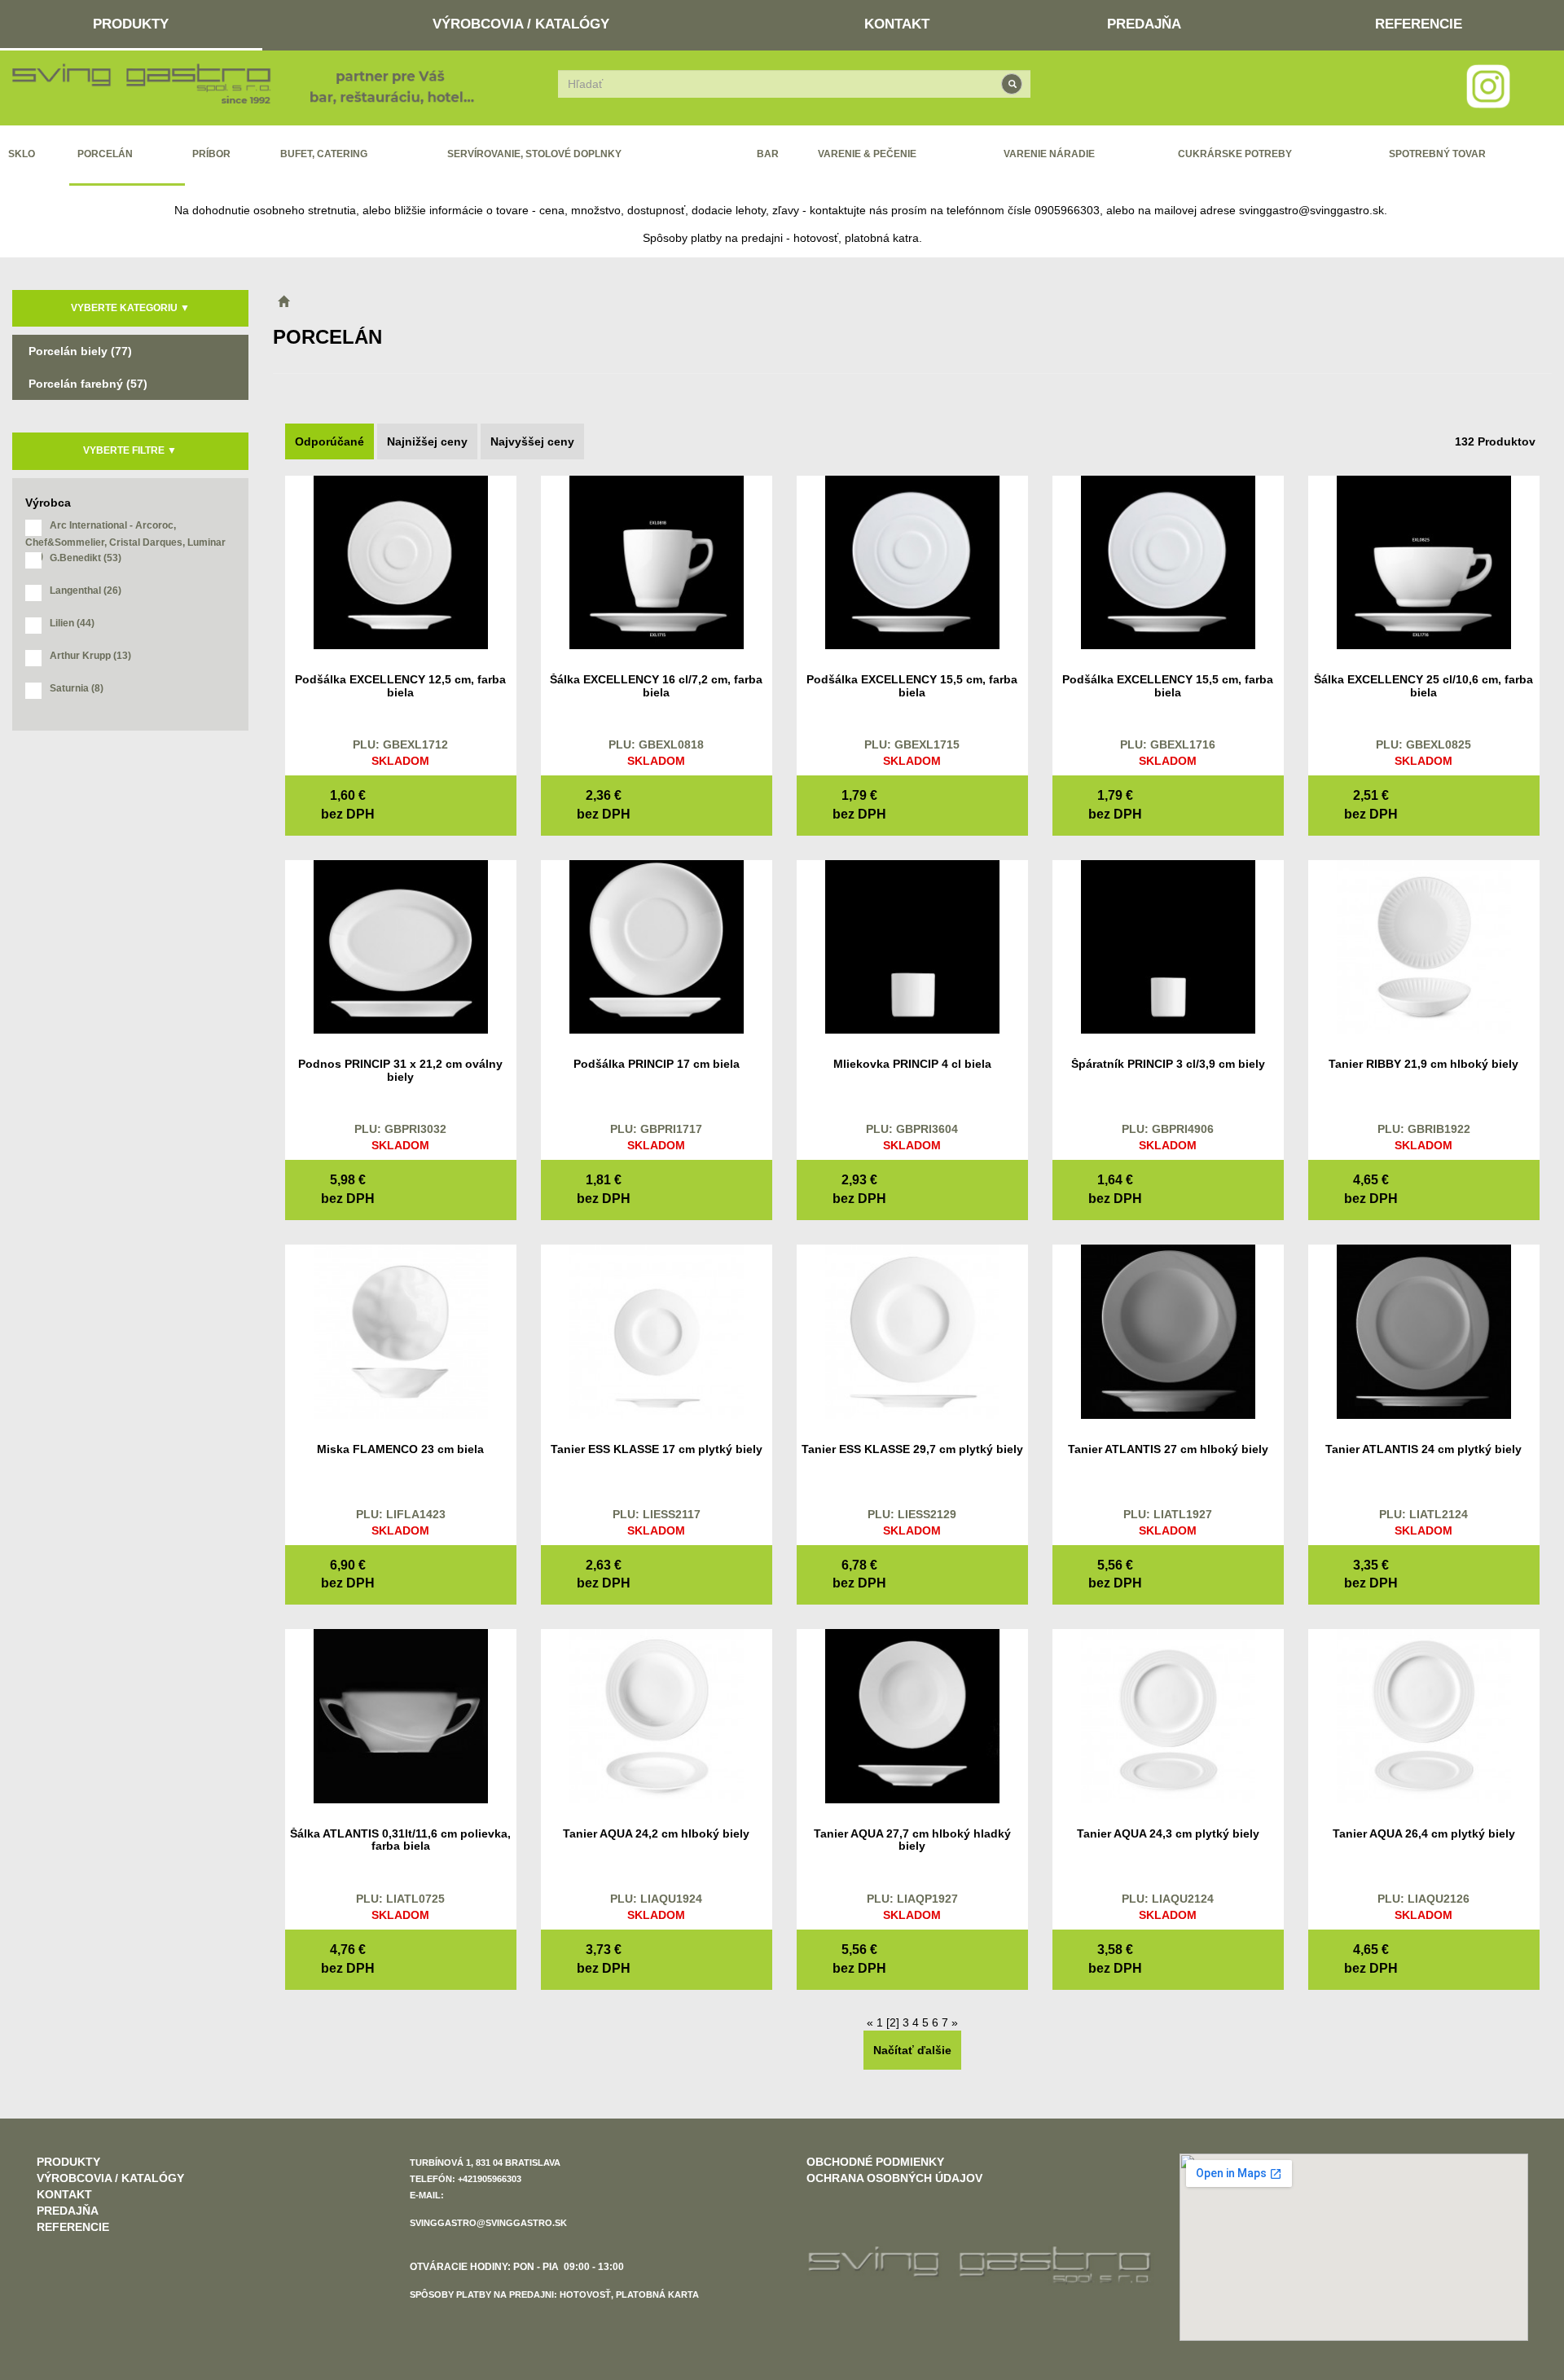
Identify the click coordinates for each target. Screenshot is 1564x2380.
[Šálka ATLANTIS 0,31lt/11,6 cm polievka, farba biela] (401, 1715)
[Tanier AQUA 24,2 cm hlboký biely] (657, 1715)
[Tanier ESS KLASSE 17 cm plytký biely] (657, 1331)
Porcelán (105, 154)
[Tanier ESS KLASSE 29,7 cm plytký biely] (912, 1331)
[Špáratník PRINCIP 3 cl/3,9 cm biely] (1168, 946)
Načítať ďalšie (912, 2050)
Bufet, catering (324, 154)
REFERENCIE (1419, 24)
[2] (893, 2022)
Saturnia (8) (77, 688)
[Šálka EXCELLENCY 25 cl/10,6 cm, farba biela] (1424, 561)
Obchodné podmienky (875, 2162)
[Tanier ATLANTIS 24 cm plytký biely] (1424, 1331)
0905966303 (1067, 210)
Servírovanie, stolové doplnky (534, 154)
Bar (768, 154)
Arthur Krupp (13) (90, 656)
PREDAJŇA (1144, 24)
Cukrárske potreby (1235, 154)
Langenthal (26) (86, 591)
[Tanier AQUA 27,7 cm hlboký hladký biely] (912, 1715)
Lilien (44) (72, 623)
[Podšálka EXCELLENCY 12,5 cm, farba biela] (401, 561)
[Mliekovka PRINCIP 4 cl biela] (912, 946)
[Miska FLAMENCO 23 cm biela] (401, 1331)
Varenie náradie (1049, 154)
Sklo (22, 154)
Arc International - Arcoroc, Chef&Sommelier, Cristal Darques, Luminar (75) (125, 531)
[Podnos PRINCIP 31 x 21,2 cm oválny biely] (401, 946)
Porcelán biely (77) (80, 351)
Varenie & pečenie (867, 154)
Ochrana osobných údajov (894, 2178)
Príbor (211, 154)
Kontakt (897, 24)
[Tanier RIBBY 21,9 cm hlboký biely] (1424, 946)
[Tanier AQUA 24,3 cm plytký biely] (1168, 1715)
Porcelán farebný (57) (88, 384)
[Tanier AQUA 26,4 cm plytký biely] (1424, 1715)
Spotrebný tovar (1437, 154)
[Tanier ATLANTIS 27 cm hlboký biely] (1168, 1331)
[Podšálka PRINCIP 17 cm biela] (657, 946)
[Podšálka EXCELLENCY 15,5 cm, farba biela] (912, 561)
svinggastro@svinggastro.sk (1311, 210)
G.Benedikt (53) (86, 558)
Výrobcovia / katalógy (521, 24)
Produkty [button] (131, 24)
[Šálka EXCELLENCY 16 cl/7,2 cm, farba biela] (657, 561)
